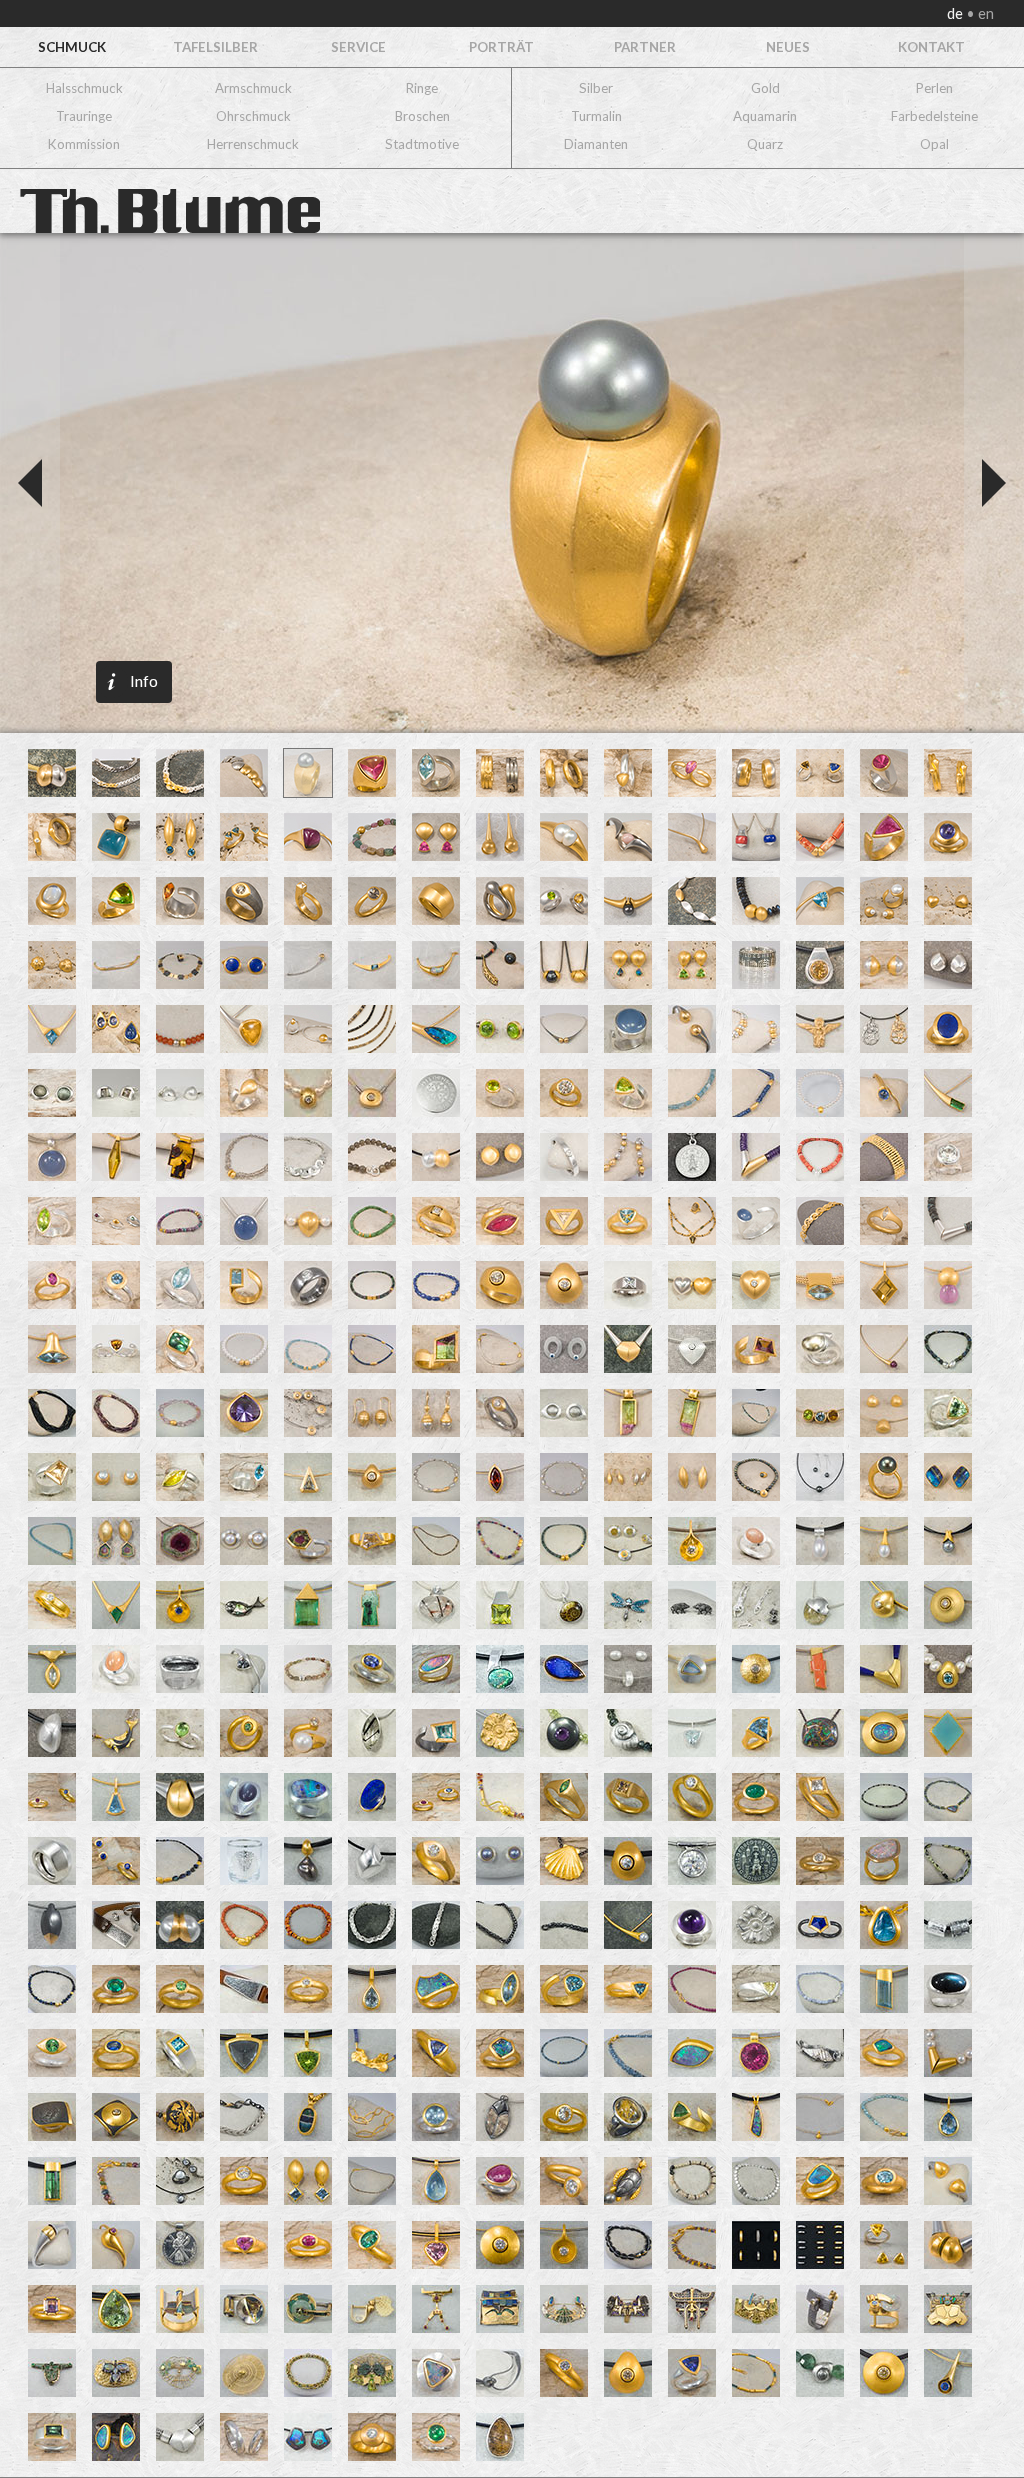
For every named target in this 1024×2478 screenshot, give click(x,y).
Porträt (501, 47)
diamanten (596, 144)
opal (934, 144)
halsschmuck (84, 88)
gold (765, 88)
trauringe (84, 116)
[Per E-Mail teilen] (221, 485)
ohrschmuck (253, 116)
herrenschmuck (253, 144)
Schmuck (72, 47)
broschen (422, 116)
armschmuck (253, 88)
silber (596, 88)
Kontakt (931, 47)
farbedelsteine (934, 116)
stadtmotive (422, 144)
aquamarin (765, 116)
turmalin (596, 116)
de (956, 13)
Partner (645, 47)
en (984, 13)
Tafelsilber (215, 47)
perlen (934, 88)
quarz (765, 144)
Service (358, 47)
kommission (84, 144)
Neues (788, 47)
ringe (422, 88)
